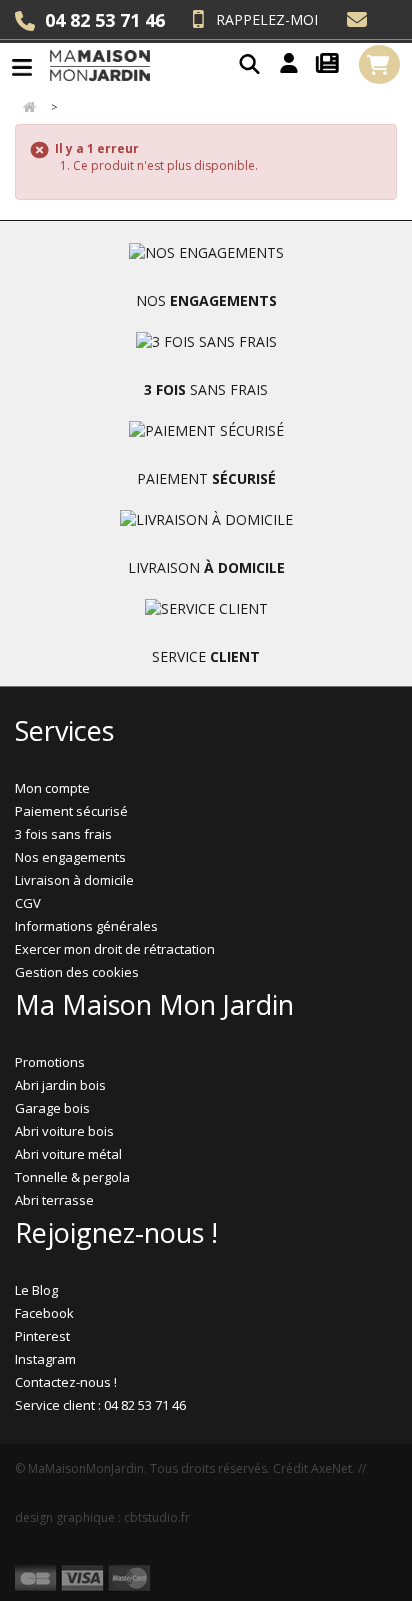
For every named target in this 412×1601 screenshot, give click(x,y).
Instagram (45, 1359)
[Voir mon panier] (379, 64)
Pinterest (42, 1336)
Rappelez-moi (267, 19)
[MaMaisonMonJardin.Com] (100, 64)
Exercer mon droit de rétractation (115, 949)
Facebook (44, 1313)
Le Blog (36, 1290)
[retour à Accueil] (29, 107)
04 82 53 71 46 (105, 20)
